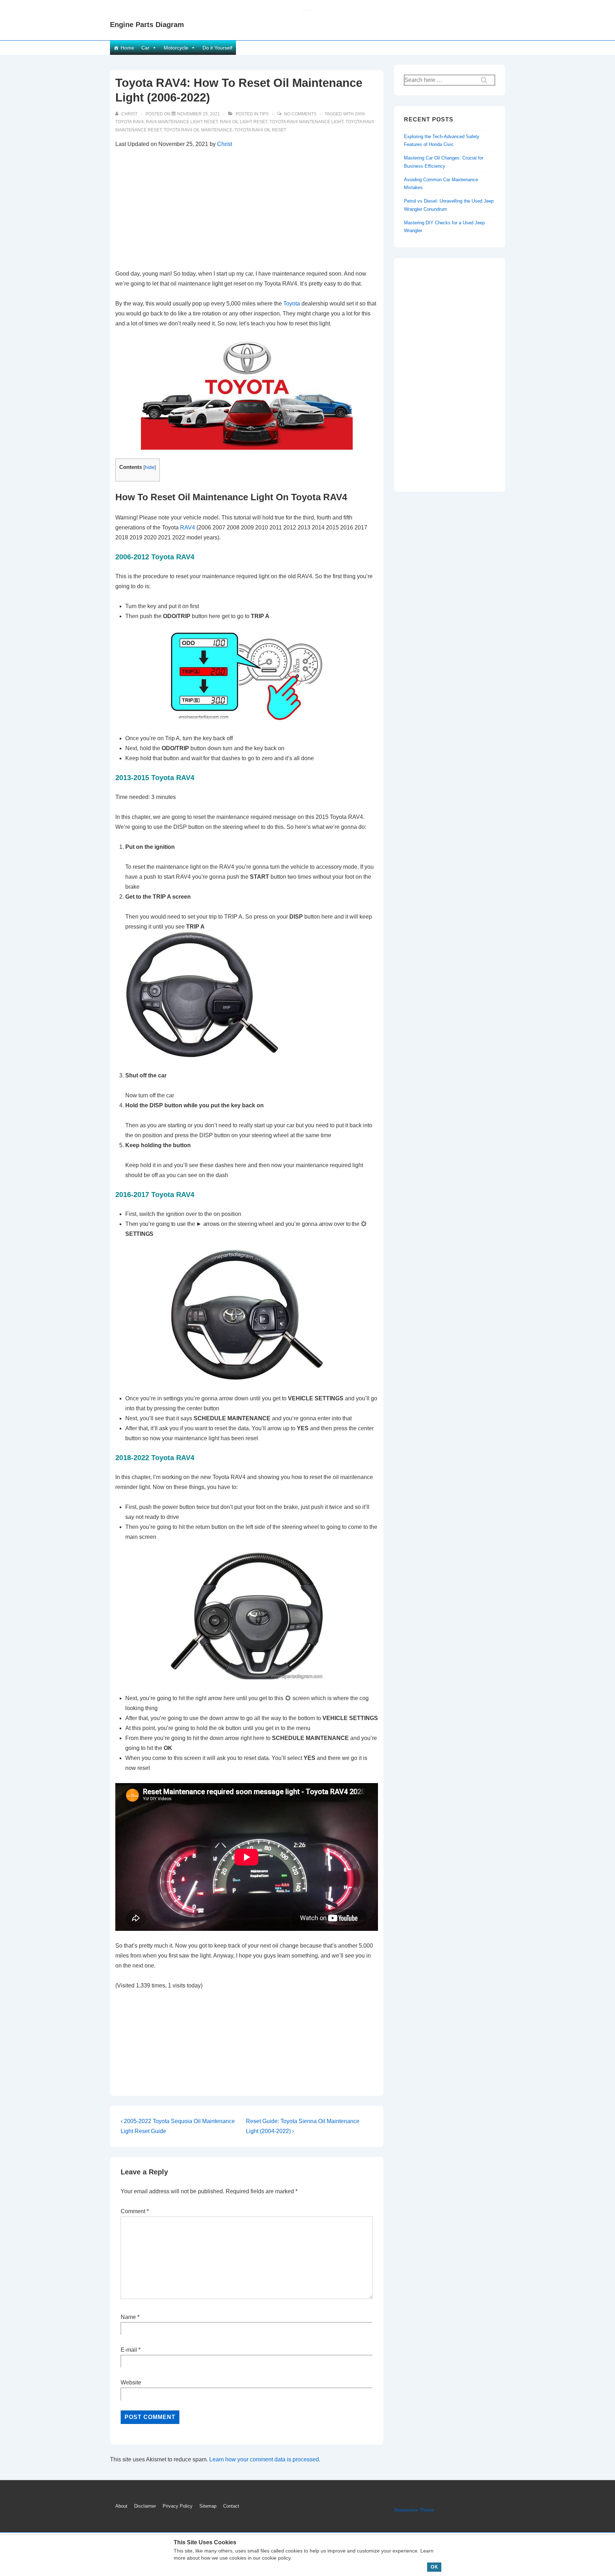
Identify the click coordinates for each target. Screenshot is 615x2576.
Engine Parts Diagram (147, 25)
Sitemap (208, 2506)
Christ (225, 144)
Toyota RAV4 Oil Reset (260, 130)
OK (434, 2567)
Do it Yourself (217, 48)
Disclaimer (145, 2506)
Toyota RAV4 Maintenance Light (306, 122)
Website (131, 2382)
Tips (264, 114)
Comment (135, 2211)
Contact (231, 2506)
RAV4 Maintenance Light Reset (182, 122)
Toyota (292, 304)
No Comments (300, 114)
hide (150, 467)
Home (127, 48)
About (121, 2506)
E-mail (129, 2350)
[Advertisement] (247, 209)
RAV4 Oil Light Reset (244, 122)
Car (145, 48)
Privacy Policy (178, 2506)
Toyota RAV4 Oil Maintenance (198, 130)
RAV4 (188, 527)
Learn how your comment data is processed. (265, 2459)
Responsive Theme (414, 2510)
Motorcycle (176, 48)
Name (128, 2317)
